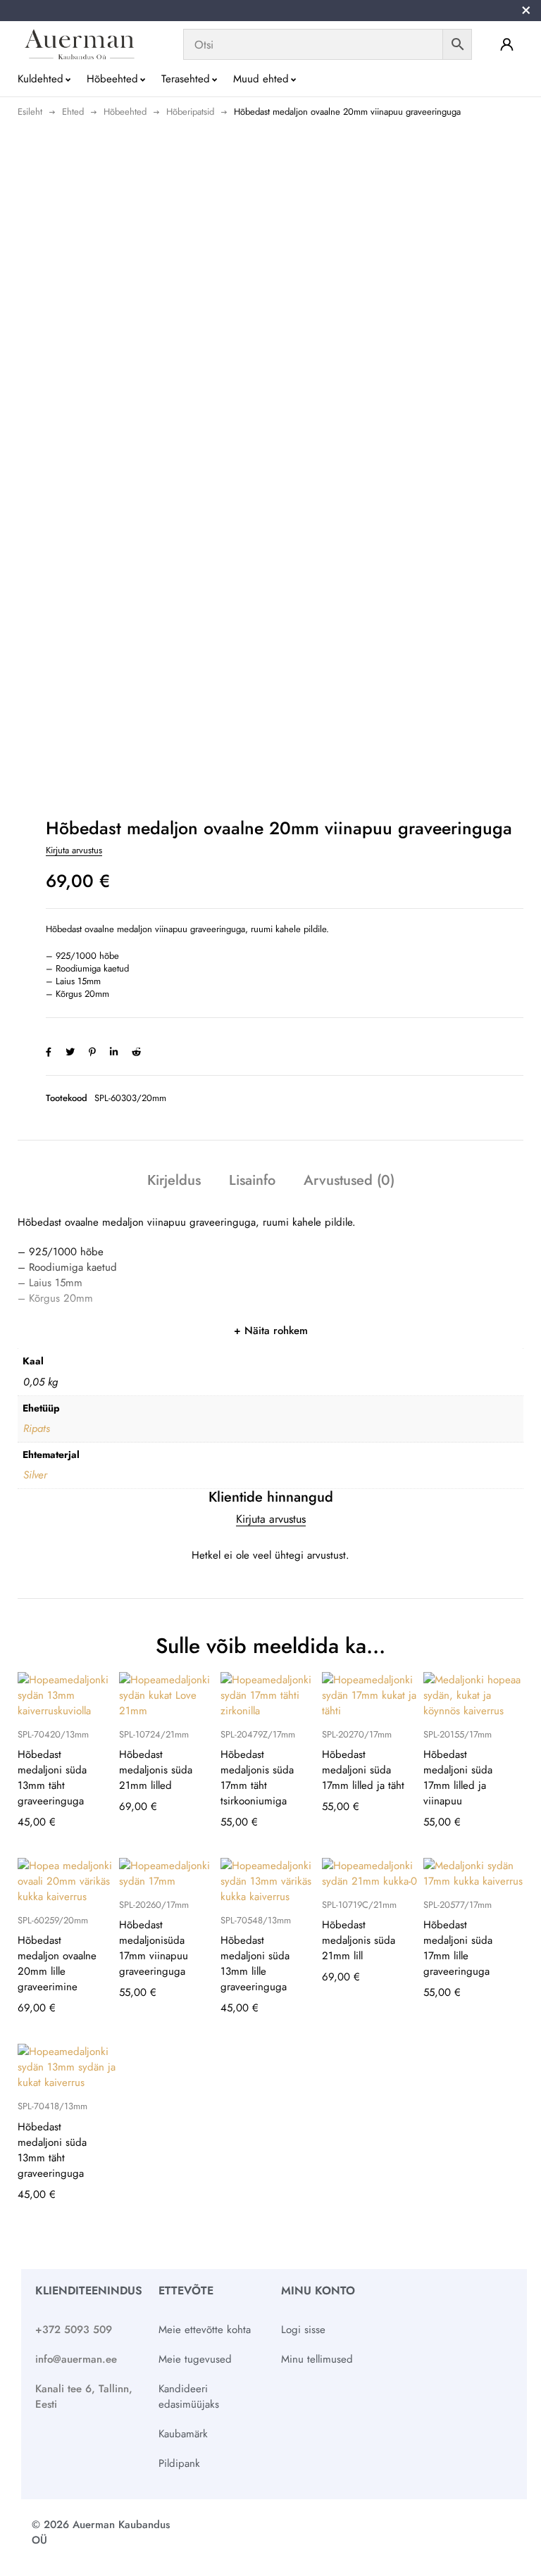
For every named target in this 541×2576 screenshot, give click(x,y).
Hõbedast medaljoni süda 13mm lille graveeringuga (255, 1964)
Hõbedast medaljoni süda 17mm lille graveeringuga (458, 1948)
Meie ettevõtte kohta (205, 2330)
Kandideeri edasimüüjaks (189, 2396)
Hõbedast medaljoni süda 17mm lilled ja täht (363, 1770)
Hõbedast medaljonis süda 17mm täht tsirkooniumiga (257, 1778)
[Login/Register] (506, 44)
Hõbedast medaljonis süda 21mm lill (359, 1940)
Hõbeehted (125, 112)
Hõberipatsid (190, 112)
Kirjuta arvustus (74, 850)
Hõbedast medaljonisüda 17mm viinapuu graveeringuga (154, 1948)
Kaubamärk (183, 2434)
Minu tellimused (317, 2359)
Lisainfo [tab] (252, 1180)
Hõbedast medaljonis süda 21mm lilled (156, 1770)
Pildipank (179, 2463)
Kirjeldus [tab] (174, 1180)
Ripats (37, 1428)
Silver (35, 1475)
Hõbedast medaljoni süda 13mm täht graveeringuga (52, 1778)
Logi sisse (303, 2330)
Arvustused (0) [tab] (349, 1180)
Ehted (73, 112)
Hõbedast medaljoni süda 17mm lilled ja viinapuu (458, 1778)
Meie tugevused (195, 2359)
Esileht (30, 112)
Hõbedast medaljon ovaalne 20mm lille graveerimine (57, 1964)
